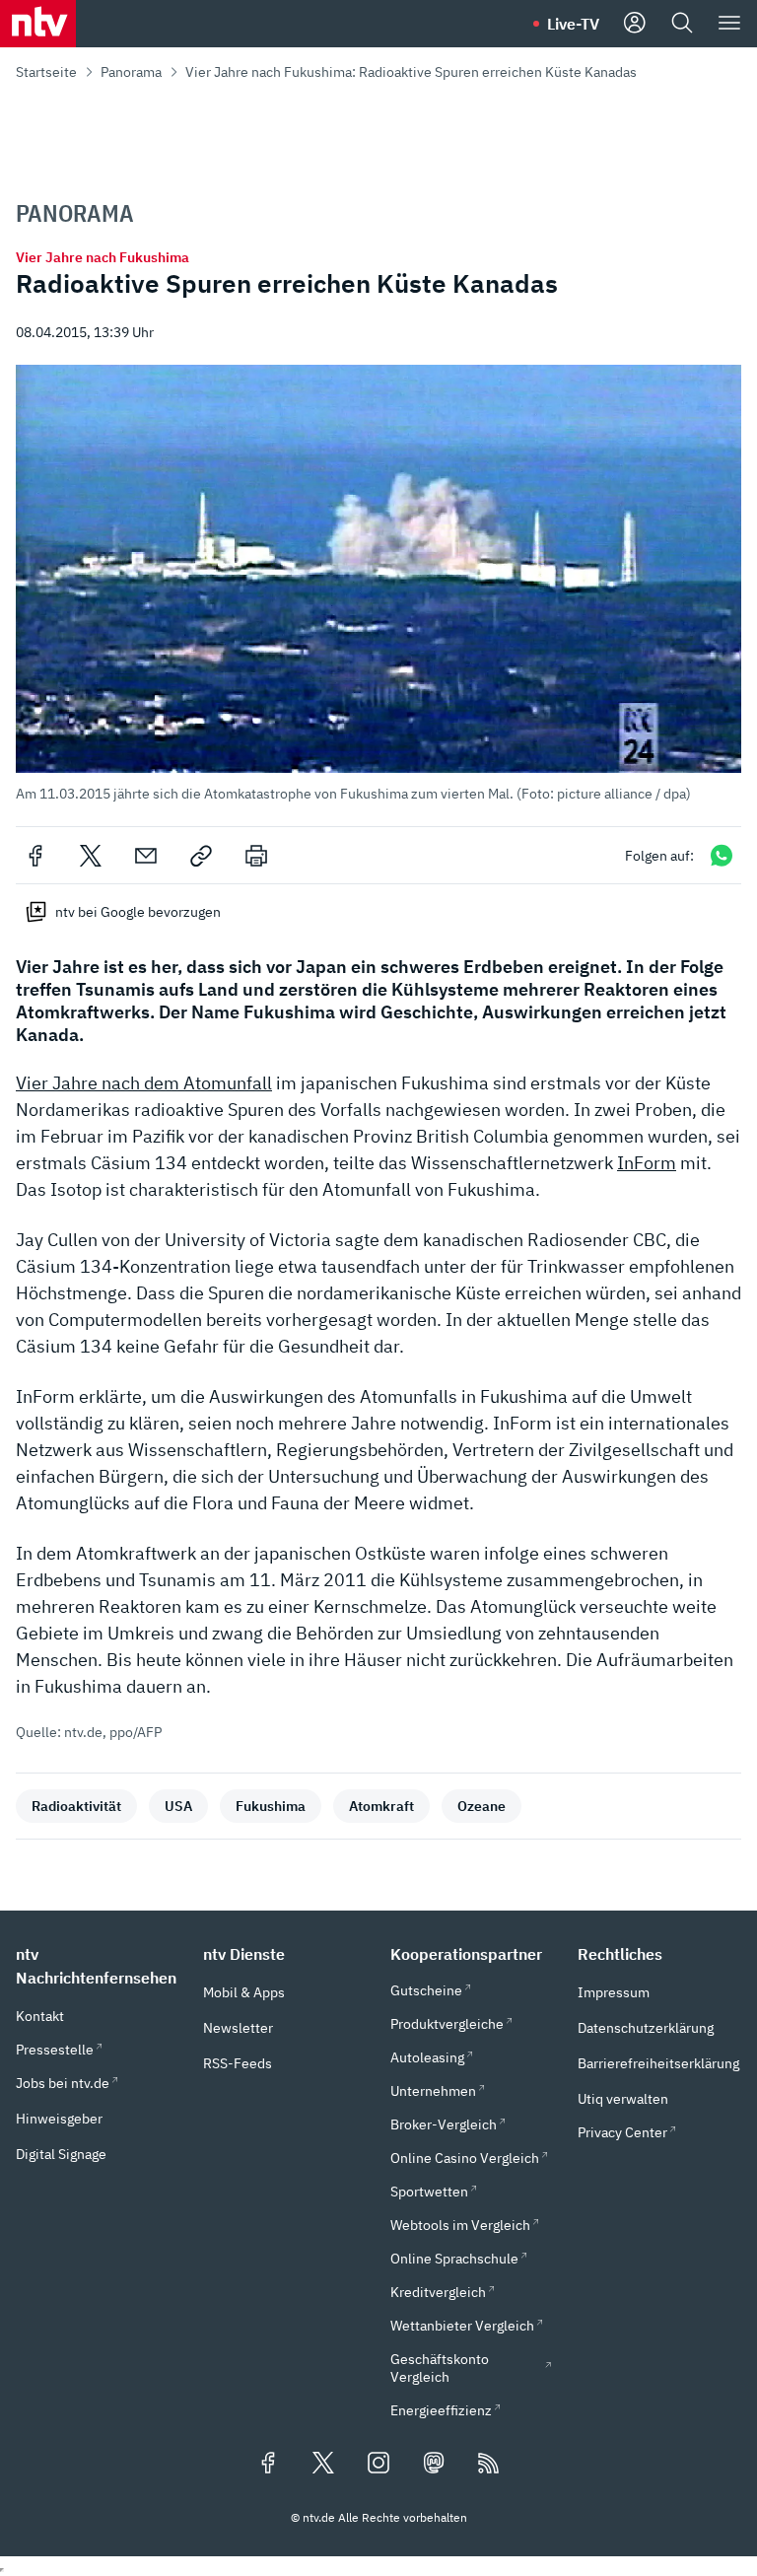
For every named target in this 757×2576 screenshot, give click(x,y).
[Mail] (146, 856)
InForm (647, 1163)
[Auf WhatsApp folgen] (722, 855)
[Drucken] (256, 856)
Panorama (131, 72)
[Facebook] (35, 856)
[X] (91, 856)
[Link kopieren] (201, 856)
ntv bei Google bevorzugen (138, 912)
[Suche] (682, 24)
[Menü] (729, 24)
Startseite (46, 72)
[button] (378, 584)
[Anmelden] (635, 24)
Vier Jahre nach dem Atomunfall (144, 1083)
